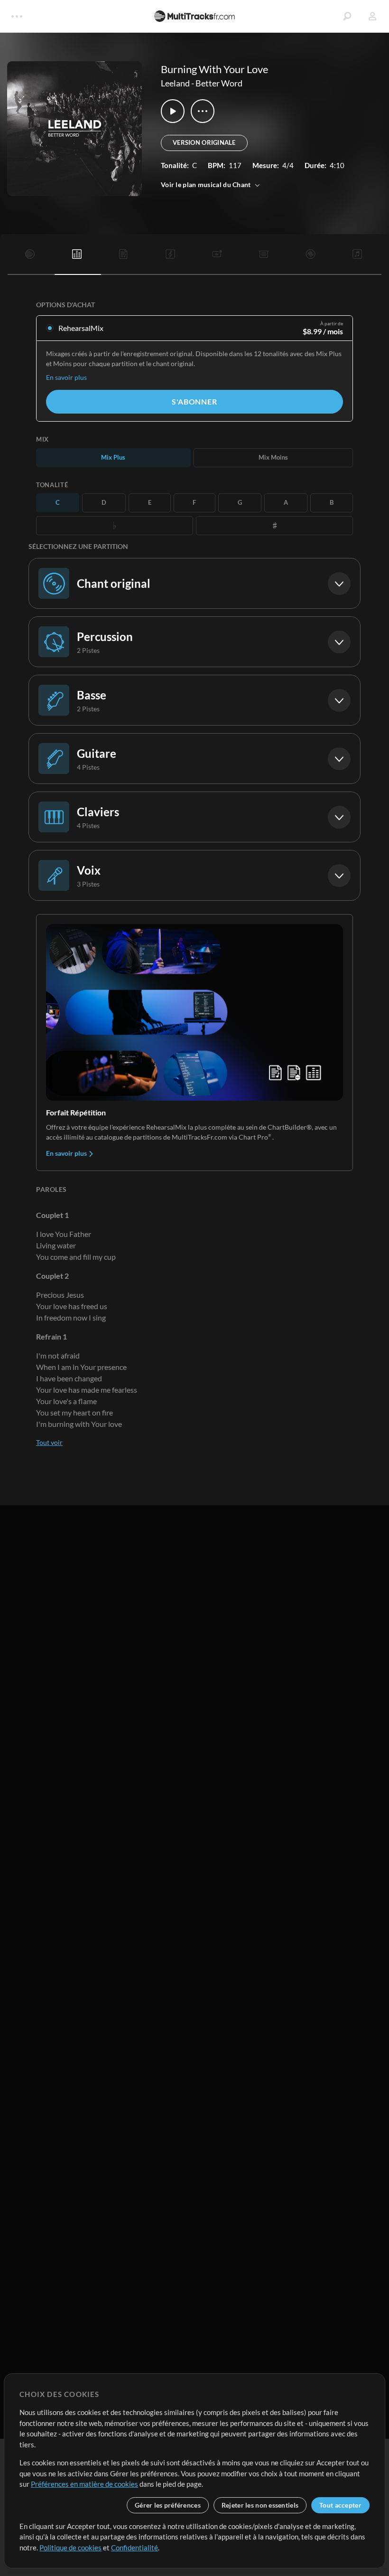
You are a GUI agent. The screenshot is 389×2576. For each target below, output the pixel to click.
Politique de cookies (70, 2548)
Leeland (175, 83)
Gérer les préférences (168, 2505)
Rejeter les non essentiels (260, 2505)
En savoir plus (66, 377)
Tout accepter (340, 2505)
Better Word (219, 83)
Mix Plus (113, 457)
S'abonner (194, 401)
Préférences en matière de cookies (84, 2484)
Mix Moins (273, 457)
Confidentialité (134, 2548)
